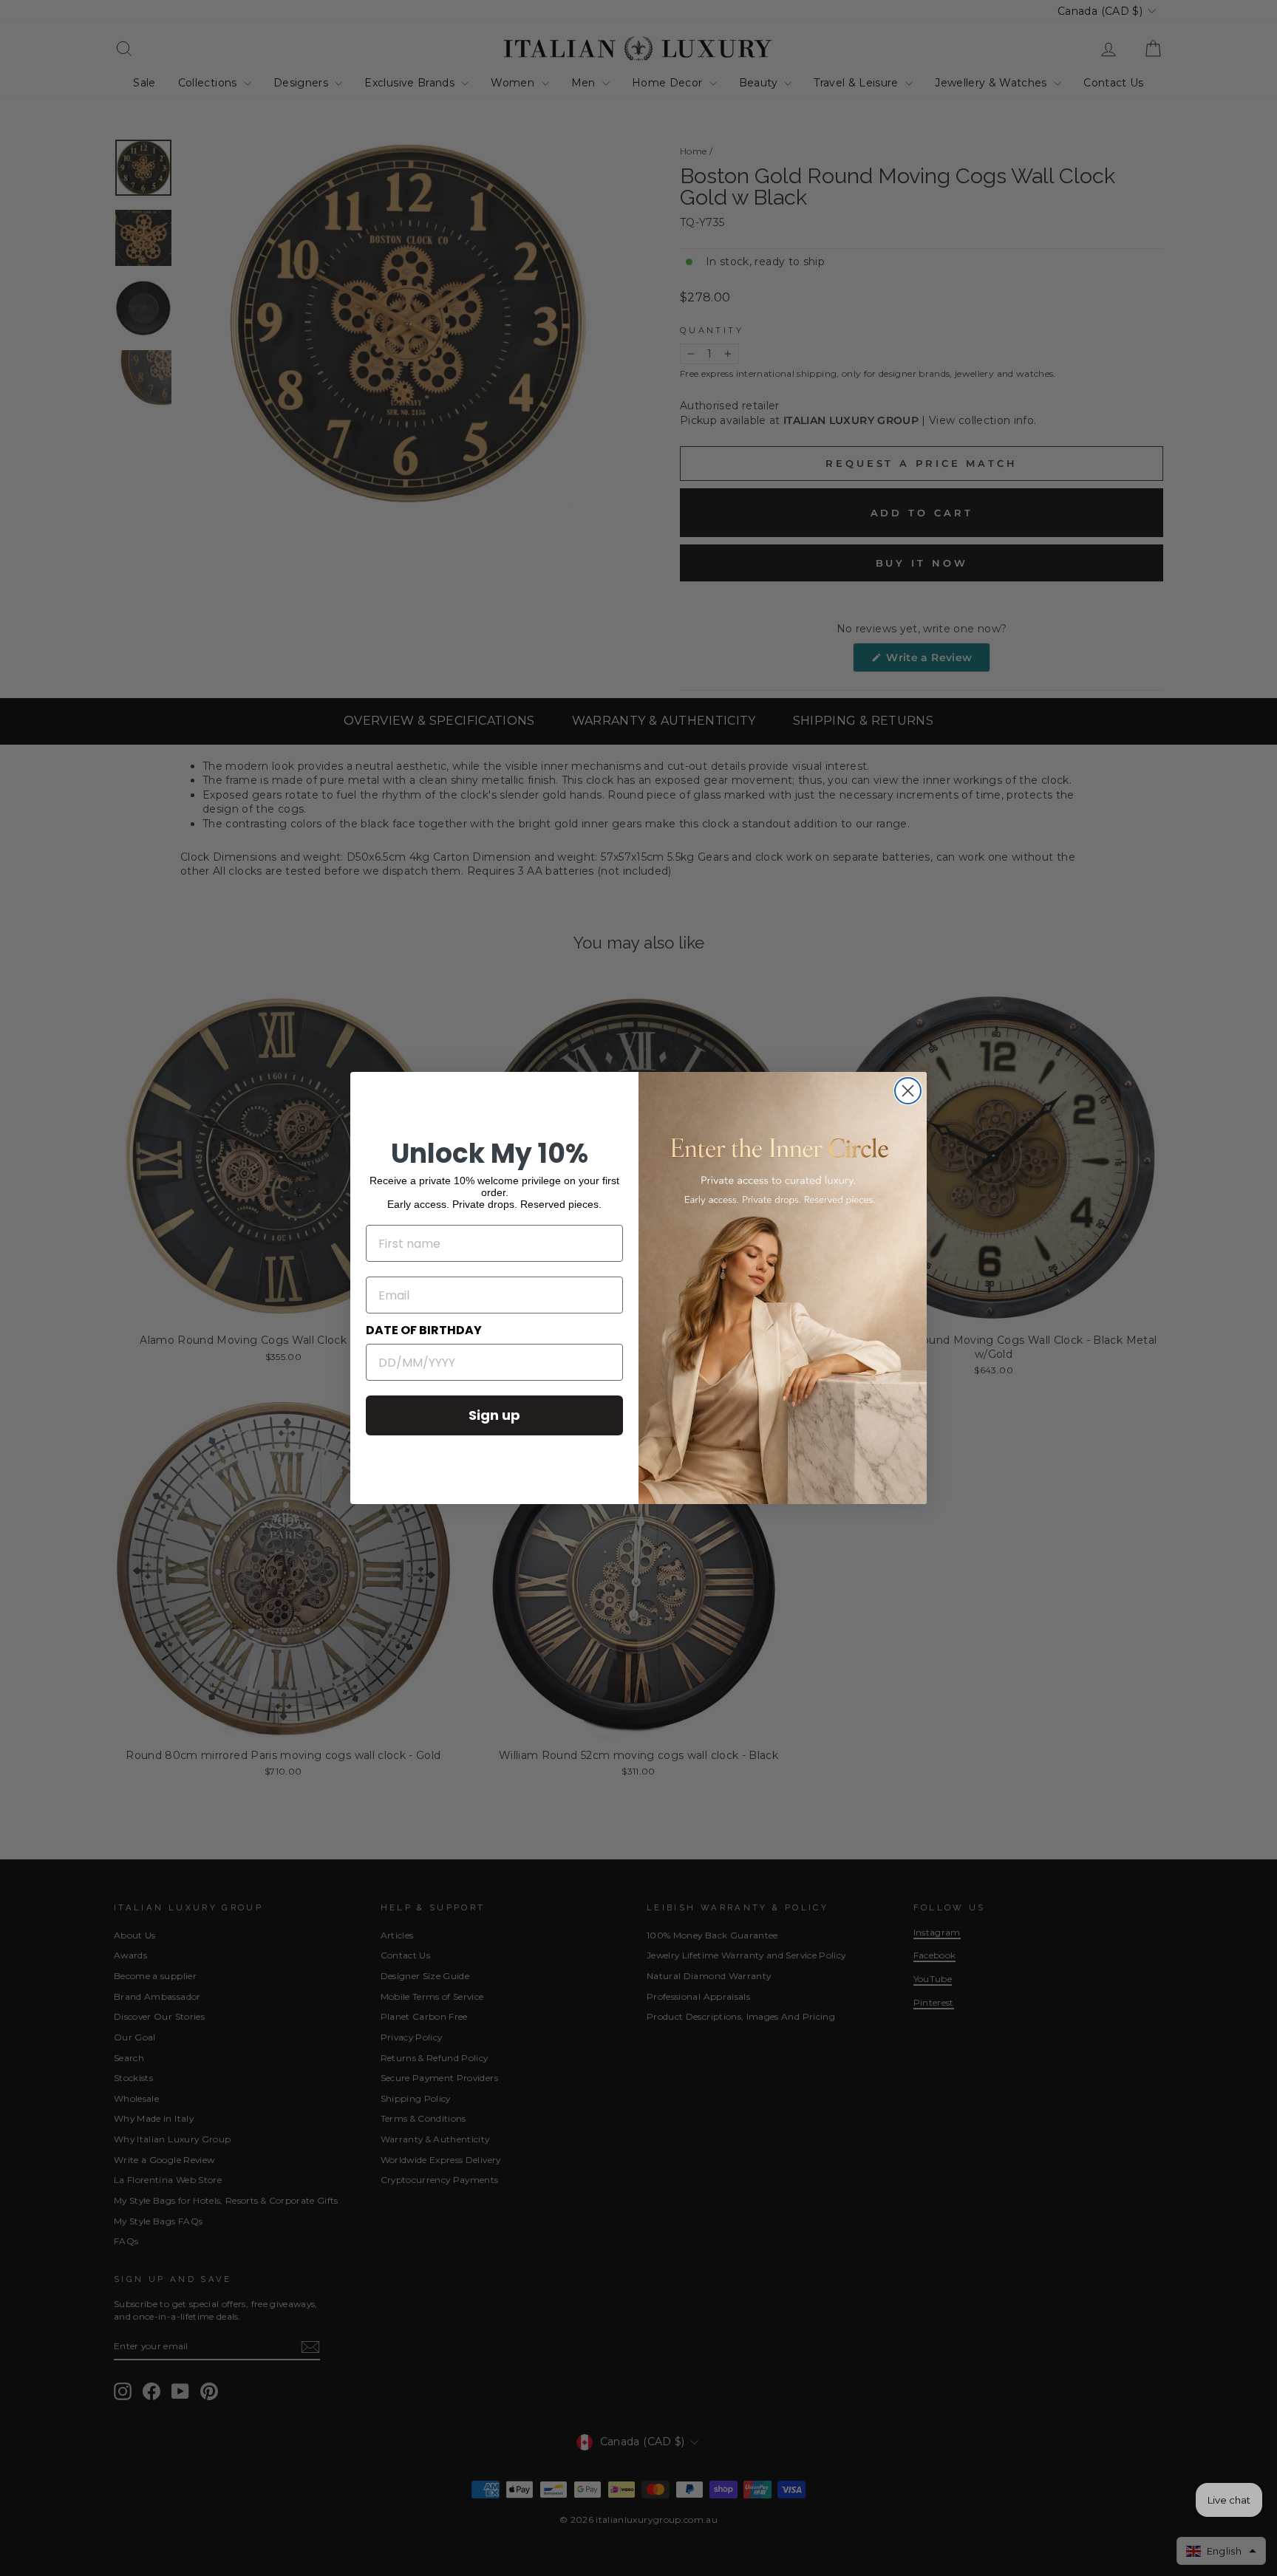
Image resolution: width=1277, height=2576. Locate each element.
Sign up (494, 1415)
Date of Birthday (424, 1330)
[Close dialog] (908, 1091)
